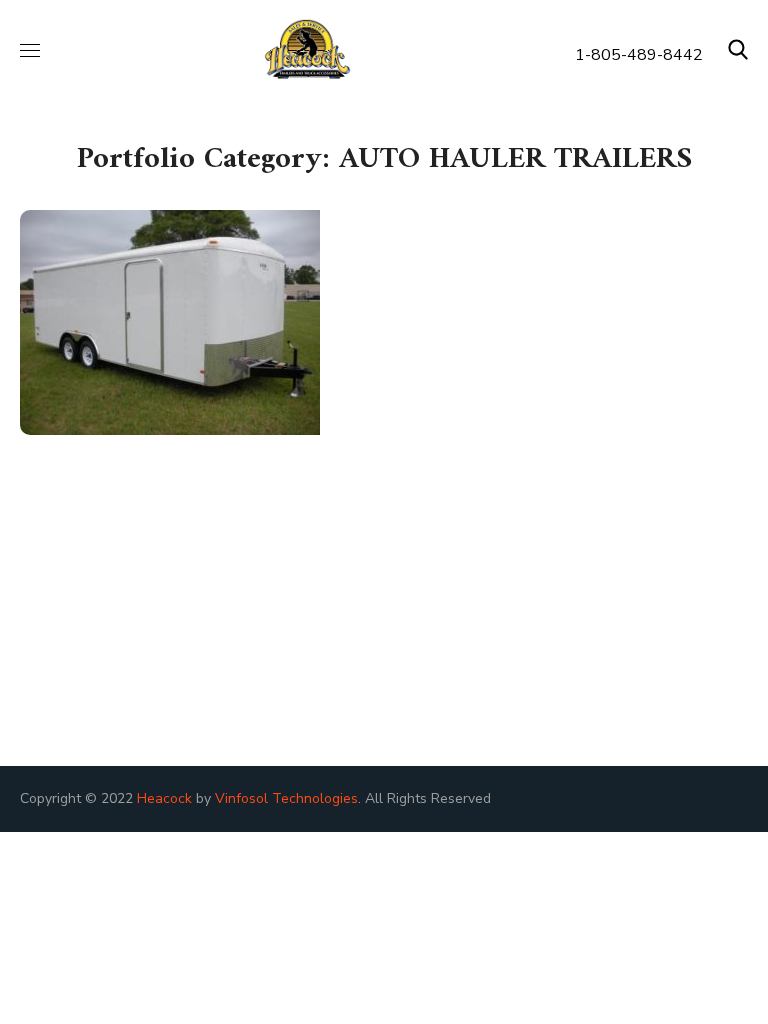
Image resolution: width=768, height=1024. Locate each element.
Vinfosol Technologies (286, 798)
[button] (738, 50)
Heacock (164, 798)
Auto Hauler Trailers (205, 371)
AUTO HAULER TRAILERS (170, 418)
